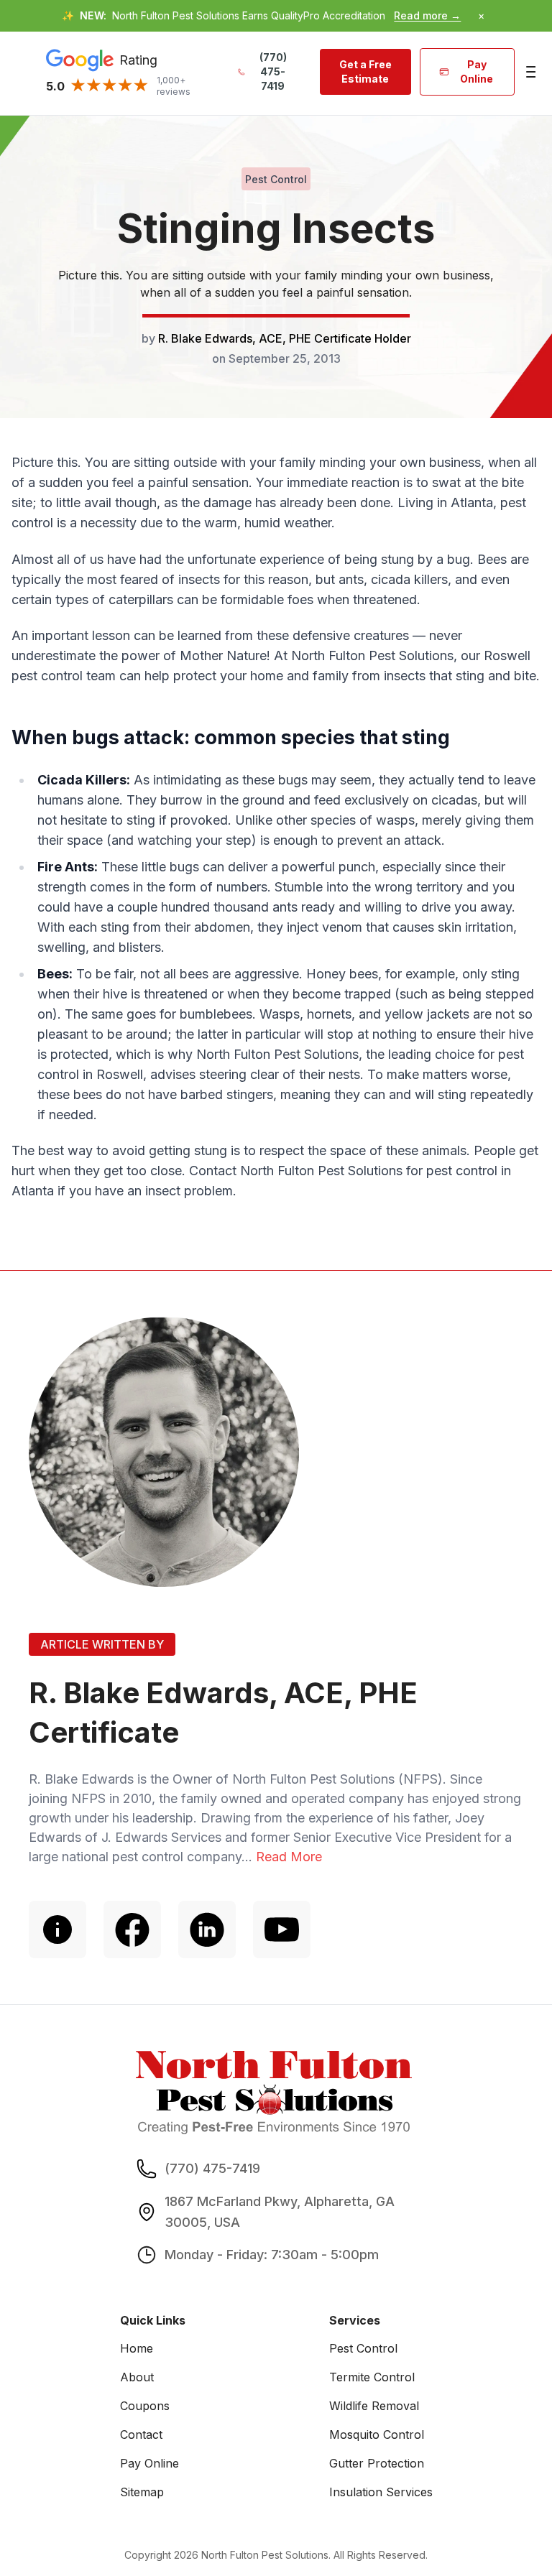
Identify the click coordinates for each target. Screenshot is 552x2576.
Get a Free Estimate (365, 71)
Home (137, 2348)
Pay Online (477, 71)
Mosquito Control (377, 2434)
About (137, 2377)
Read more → (427, 15)
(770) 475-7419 (273, 71)
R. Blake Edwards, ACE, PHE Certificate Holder (285, 338)
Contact (141, 2434)
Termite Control (372, 2377)
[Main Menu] (529, 72)
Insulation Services (381, 2492)
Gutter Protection (377, 2463)
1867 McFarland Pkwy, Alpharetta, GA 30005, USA (280, 2212)
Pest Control (363, 2348)
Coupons (145, 2406)
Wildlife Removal (374, 2406)
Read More (289, 1857)
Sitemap (142, 2492)
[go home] (274, 2093)
